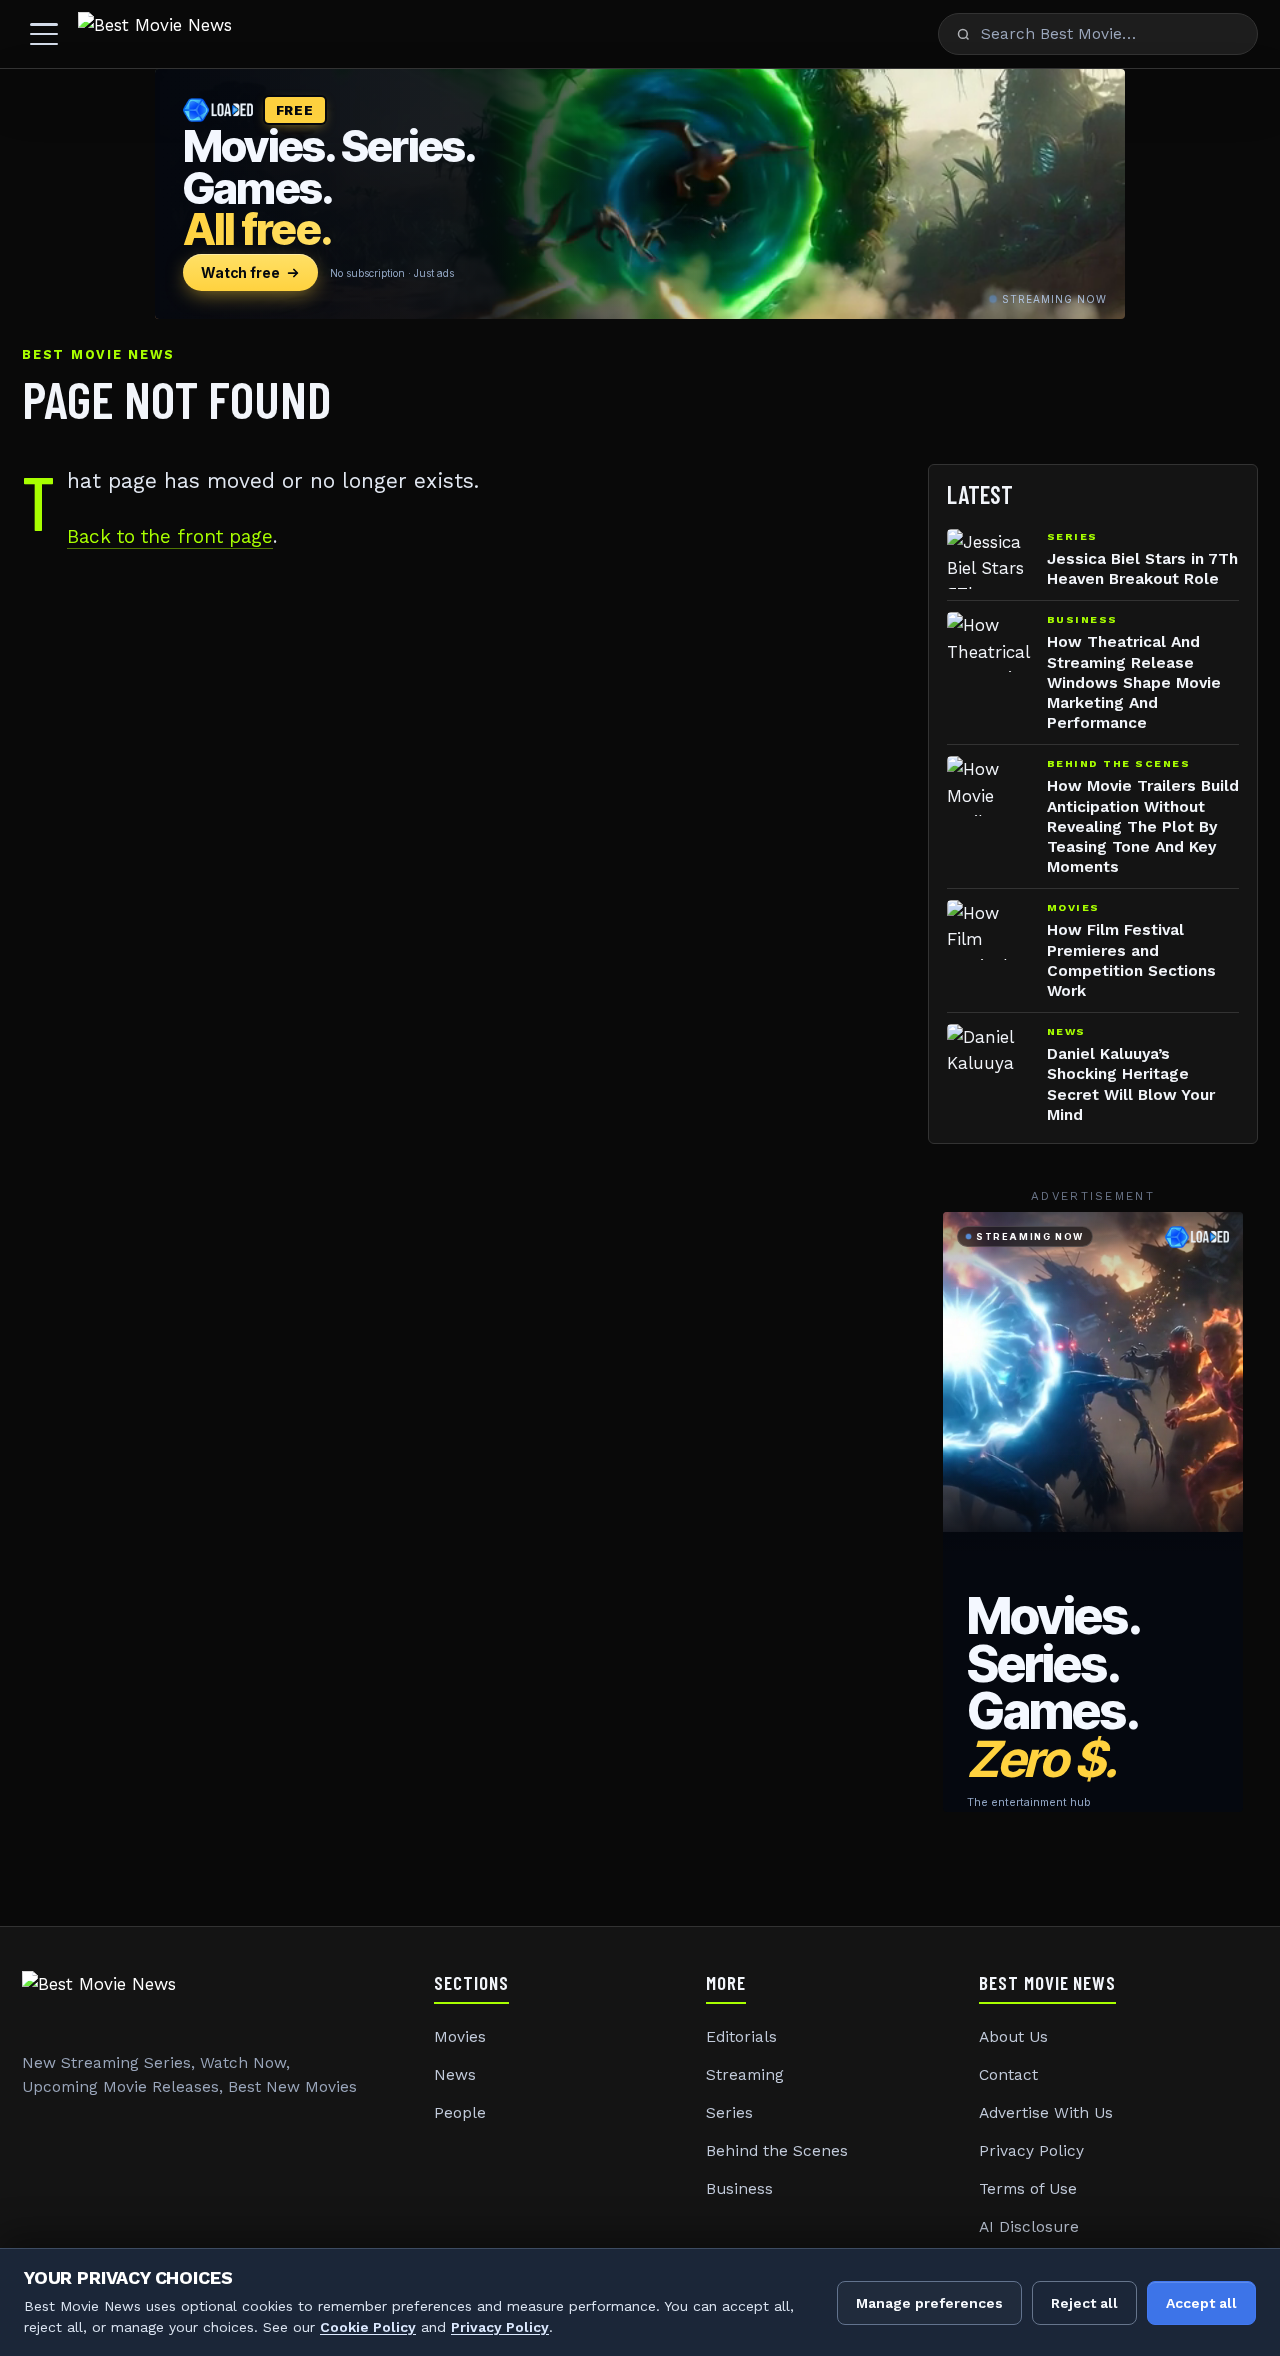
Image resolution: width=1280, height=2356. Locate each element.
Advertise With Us (1046, 2113)
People (460, 2113)
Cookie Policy (368, 2327)
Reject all (1084, 2303)
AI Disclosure (1029, 2227)
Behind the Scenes (777, 2151)
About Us (1013, 2037)
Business (739, 2189)
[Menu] (44, 34)
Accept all (1201, 2303)
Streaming (745, 2075)
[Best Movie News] (155, 34)
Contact (1008, 2075)
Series (729, 2113)
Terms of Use (1028, 2189)
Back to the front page (170, 536)
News (455, 2075)
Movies (460, 2037)
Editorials (741, 2037)
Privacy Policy (1031, 2151)
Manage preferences (929, 2303)
